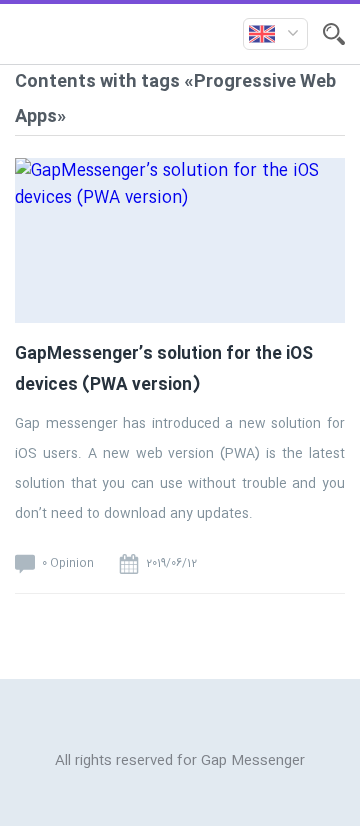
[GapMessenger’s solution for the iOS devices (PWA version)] (180, 269)
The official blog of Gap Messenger (129, 34)
